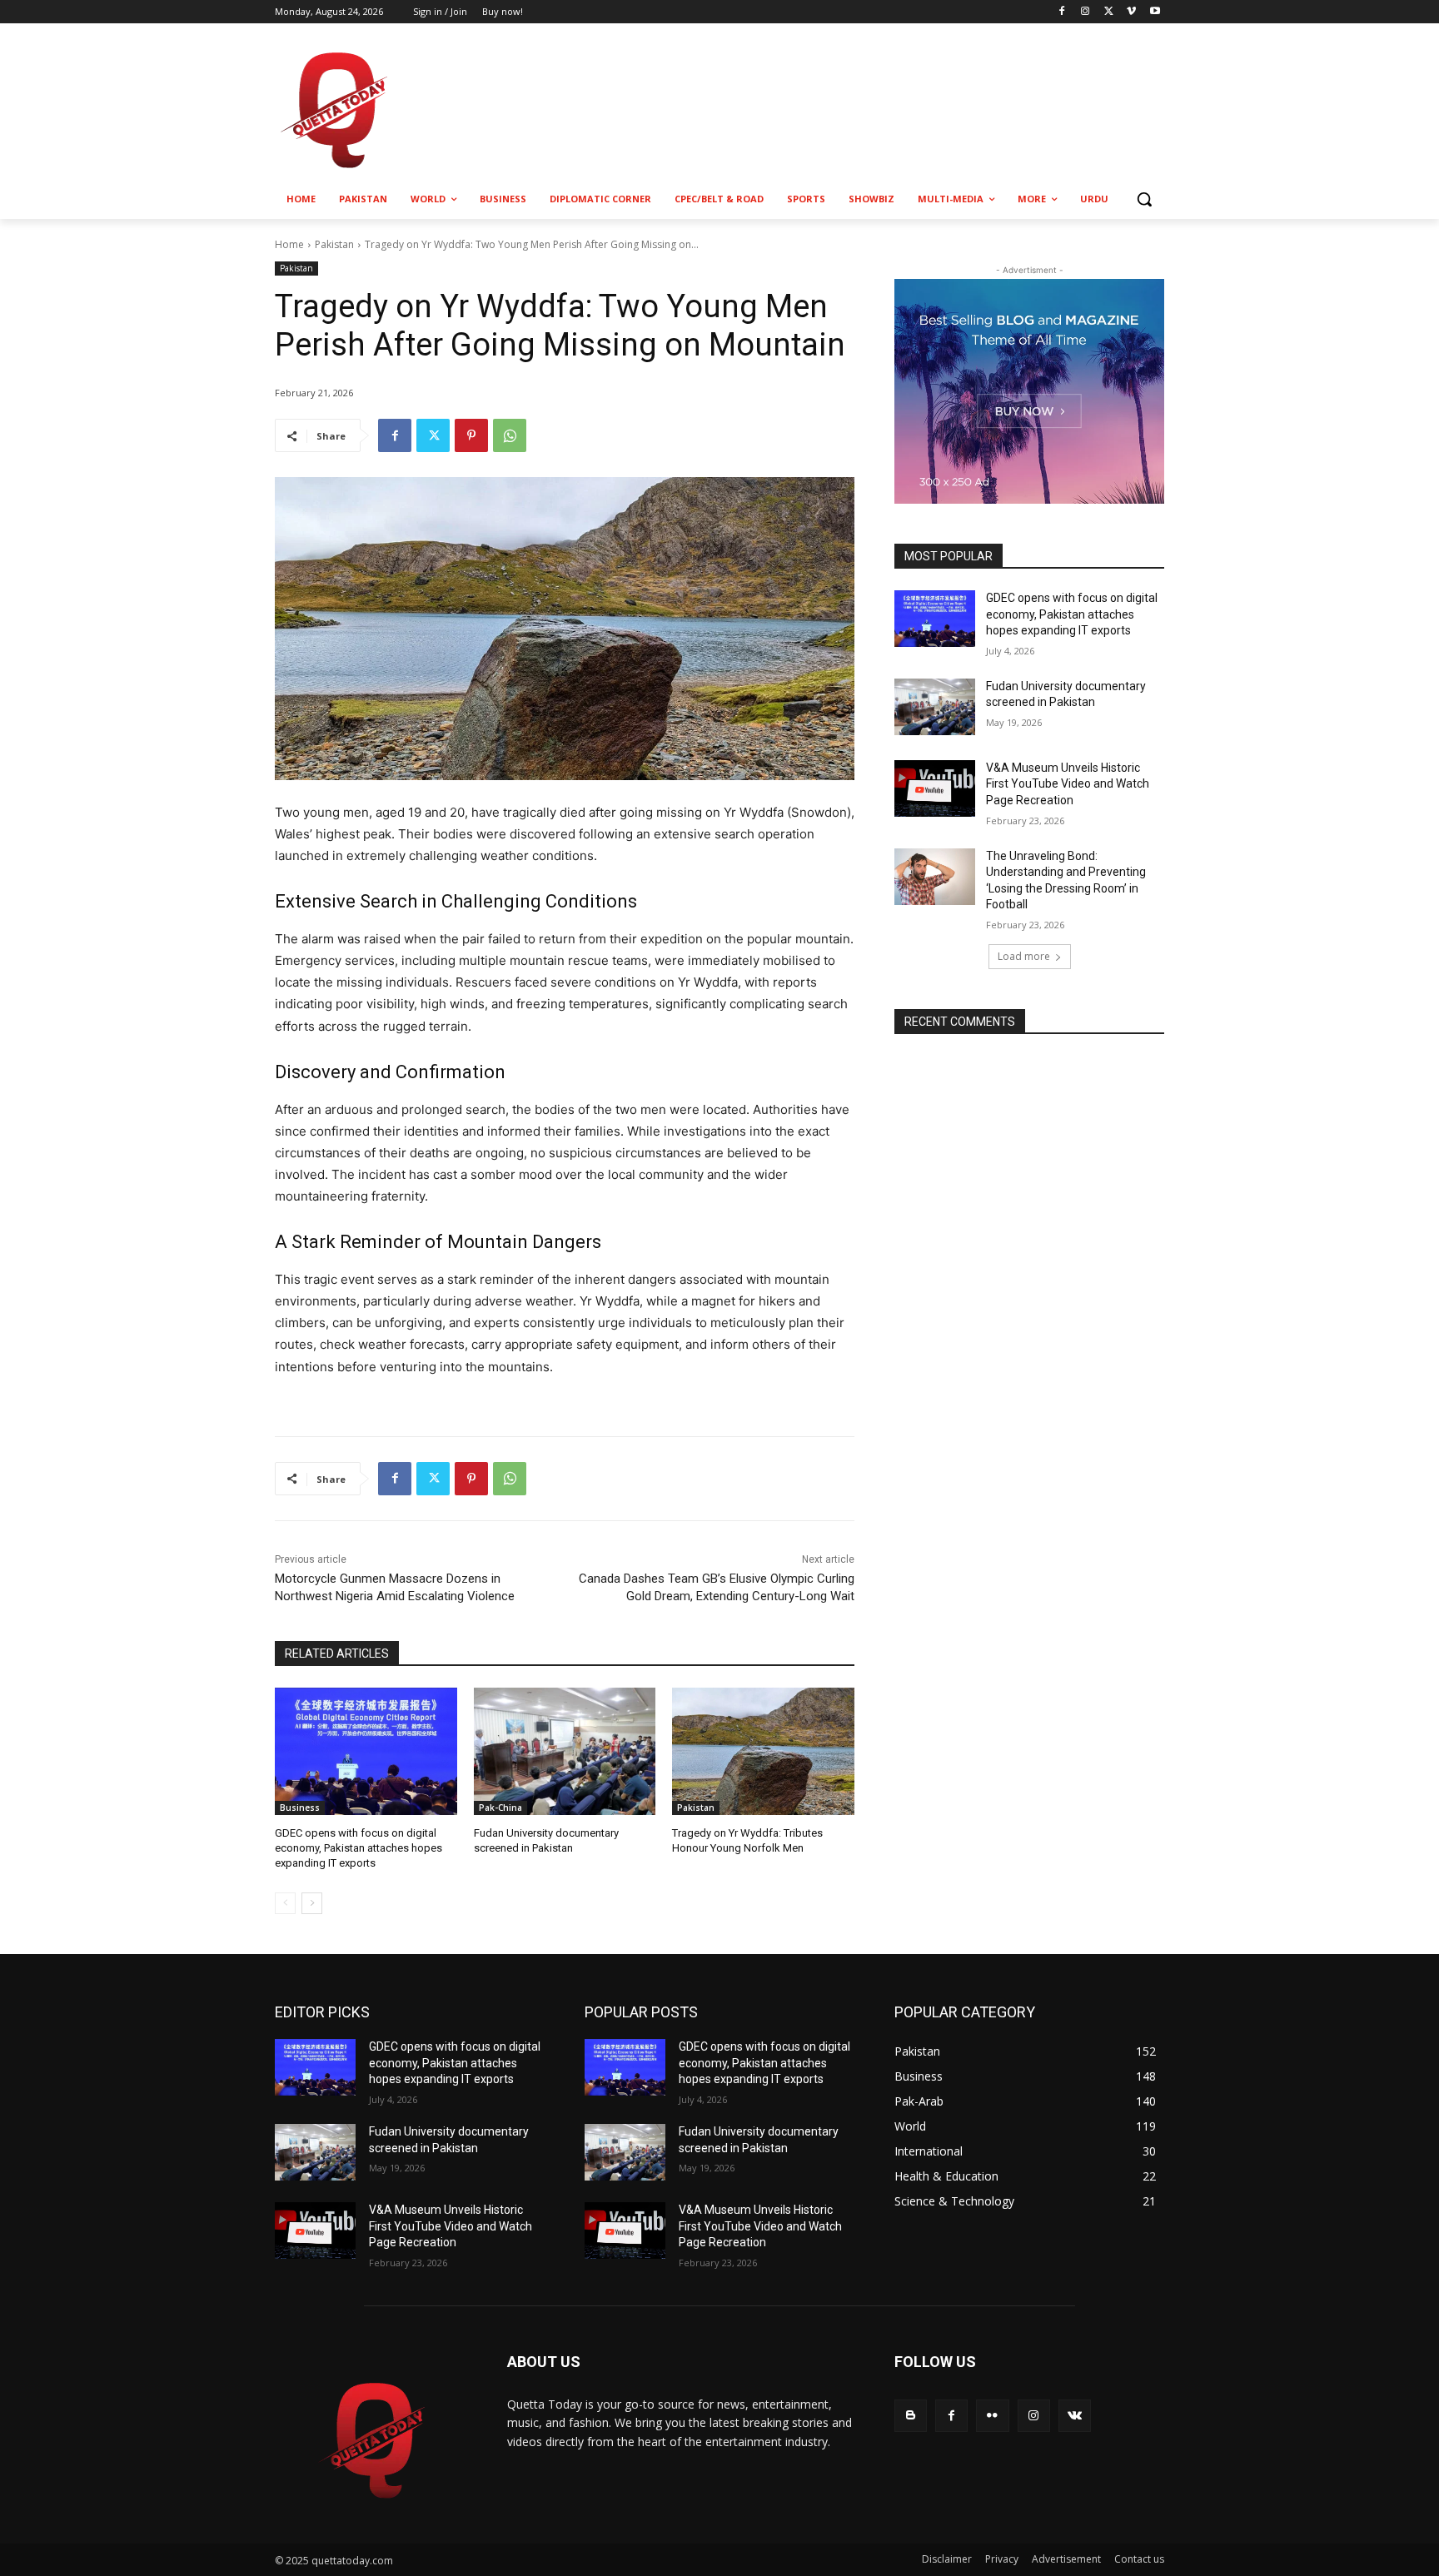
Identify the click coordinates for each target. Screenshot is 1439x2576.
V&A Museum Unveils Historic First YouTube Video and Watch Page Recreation (1068, 784)
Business (300, 1808)
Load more (1024, 956)
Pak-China (500, 1808)
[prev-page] (285, 1903)
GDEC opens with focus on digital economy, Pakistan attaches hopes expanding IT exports (359, 1848)
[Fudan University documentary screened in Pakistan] (565, 1751)
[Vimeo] (1131, 12)
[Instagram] (1085, 12)
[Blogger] (911, 2416)
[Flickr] (992, 2416)
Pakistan (334, 244)
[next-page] (312, 1903)
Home (289, 244)
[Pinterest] (471, 435)
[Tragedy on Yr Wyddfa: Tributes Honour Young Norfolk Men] (763, 1751)
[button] (1144, 199)
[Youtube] (1155, 12)
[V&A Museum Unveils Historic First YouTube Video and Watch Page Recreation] (935, 788)
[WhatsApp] (510, 435)
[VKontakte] (1075, 2416)
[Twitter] (1109, 12)
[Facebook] (1062, 12)
